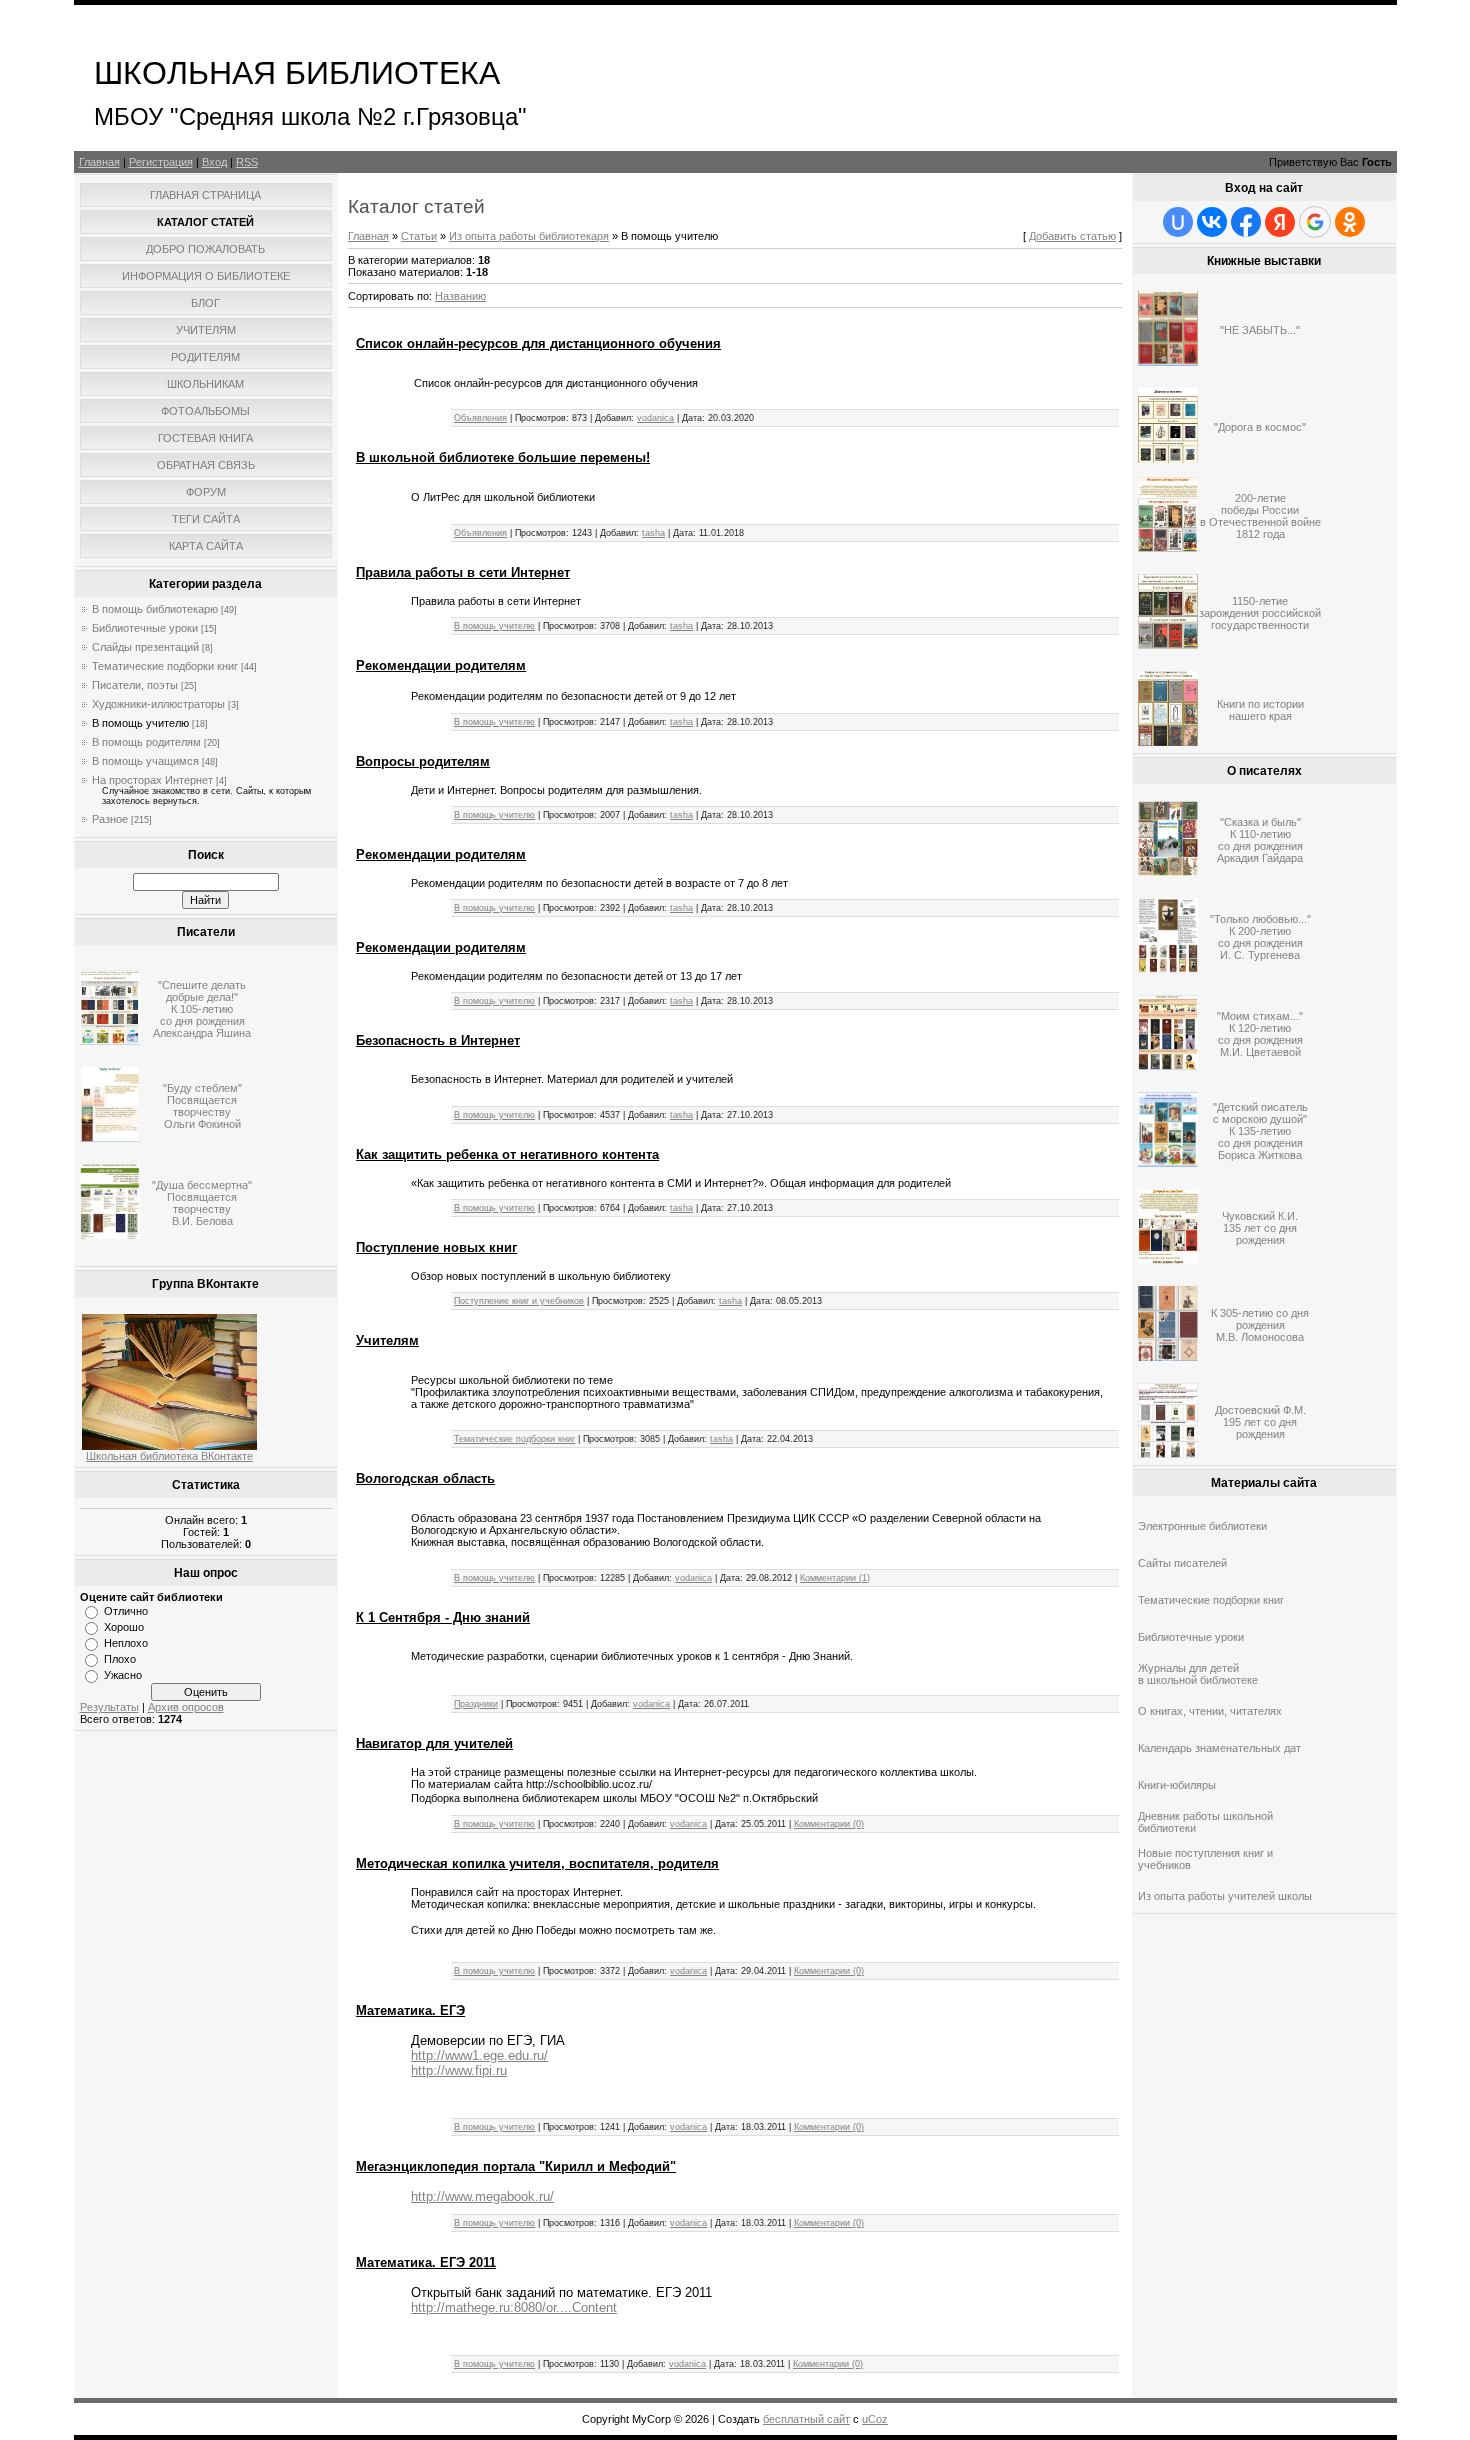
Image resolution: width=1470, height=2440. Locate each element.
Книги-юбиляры (1177, 1785)
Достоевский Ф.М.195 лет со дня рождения (1260, 1422)
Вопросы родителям (423, 761)
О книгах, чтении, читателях (1210, 1711)
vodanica (655, 418)
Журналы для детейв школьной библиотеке (1198, 1674)
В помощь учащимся (145, 761)
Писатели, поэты (135, 685)
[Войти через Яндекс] (1280, 222)
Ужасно (123, 1675)
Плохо (120, 1659)
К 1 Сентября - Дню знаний (443, 1617)
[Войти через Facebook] (1246, 222)
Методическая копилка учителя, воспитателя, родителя (537, 1863)
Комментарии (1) (835, 1578)
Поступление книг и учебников (519, 1301)
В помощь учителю (140, 723)
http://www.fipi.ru (459, 2070)
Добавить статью (1072, 236)
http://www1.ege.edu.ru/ (479, 2055)
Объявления (480, 418)
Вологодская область (425, 1478)
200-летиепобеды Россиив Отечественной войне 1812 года (1260, 516)
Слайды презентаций (145, 647)
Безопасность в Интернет (438, 1040)
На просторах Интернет (152, 780)
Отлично (126, 1611)
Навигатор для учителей (434, 1743)
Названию (460, 296)
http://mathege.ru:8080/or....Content (514, 2307)
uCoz (875, 2419)
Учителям (387, 1340)
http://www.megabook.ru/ (482, 2196)
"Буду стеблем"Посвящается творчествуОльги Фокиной (202, 1106)
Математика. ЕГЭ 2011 (426, 2262)
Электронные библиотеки (1202, 1526)
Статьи (419, 236)
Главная (99, 162)
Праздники (476, 1704)
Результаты (109, 1707)
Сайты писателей (1182, 1563)
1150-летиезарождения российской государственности (1260, 613)
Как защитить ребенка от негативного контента (507, 1154)
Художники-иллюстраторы (158, 704)
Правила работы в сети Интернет (463, 572)
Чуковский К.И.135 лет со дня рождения (1260, 1228)
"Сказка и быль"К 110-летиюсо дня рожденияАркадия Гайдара (1260, 840)
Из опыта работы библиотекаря (529, 236)
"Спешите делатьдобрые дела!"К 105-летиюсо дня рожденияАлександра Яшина (202, 1009)
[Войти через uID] (1178, 222)
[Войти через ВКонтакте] (1212, 222)
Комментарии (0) (829, 1824)
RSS (247, 162)
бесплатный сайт (806, 2419)
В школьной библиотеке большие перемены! (503, 457)
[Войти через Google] (1315, 222)
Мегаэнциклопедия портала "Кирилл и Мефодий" (516, 2166)
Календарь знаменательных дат (1219, 1748)
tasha (653, 533)
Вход (214, 162)
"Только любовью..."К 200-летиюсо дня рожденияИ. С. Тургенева (1260, 937)
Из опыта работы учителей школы (1225, 1896)
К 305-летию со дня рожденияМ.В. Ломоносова (1260, 1325)
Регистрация (161, 162)
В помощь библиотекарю (155, 609)
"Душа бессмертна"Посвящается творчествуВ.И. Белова (202, 1203)
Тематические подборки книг (165, 666)
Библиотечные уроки (145, 628)
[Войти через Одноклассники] (1350, 222)
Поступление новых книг (436, 1247)
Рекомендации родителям (441, 665)
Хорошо (124, 1627)
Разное (110, 819)
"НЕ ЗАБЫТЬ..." (1260, 330)
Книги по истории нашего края (1260, 710)
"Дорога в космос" (1260, 427)
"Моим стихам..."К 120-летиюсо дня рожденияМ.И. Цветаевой (1260, 1034)
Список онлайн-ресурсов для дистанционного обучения (538, 343)
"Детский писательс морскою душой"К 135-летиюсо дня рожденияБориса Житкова (1260, 1131)
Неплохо (126, 1643)
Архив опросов (186, 1707)
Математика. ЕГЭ (410, 2010)
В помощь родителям (146, 742)
